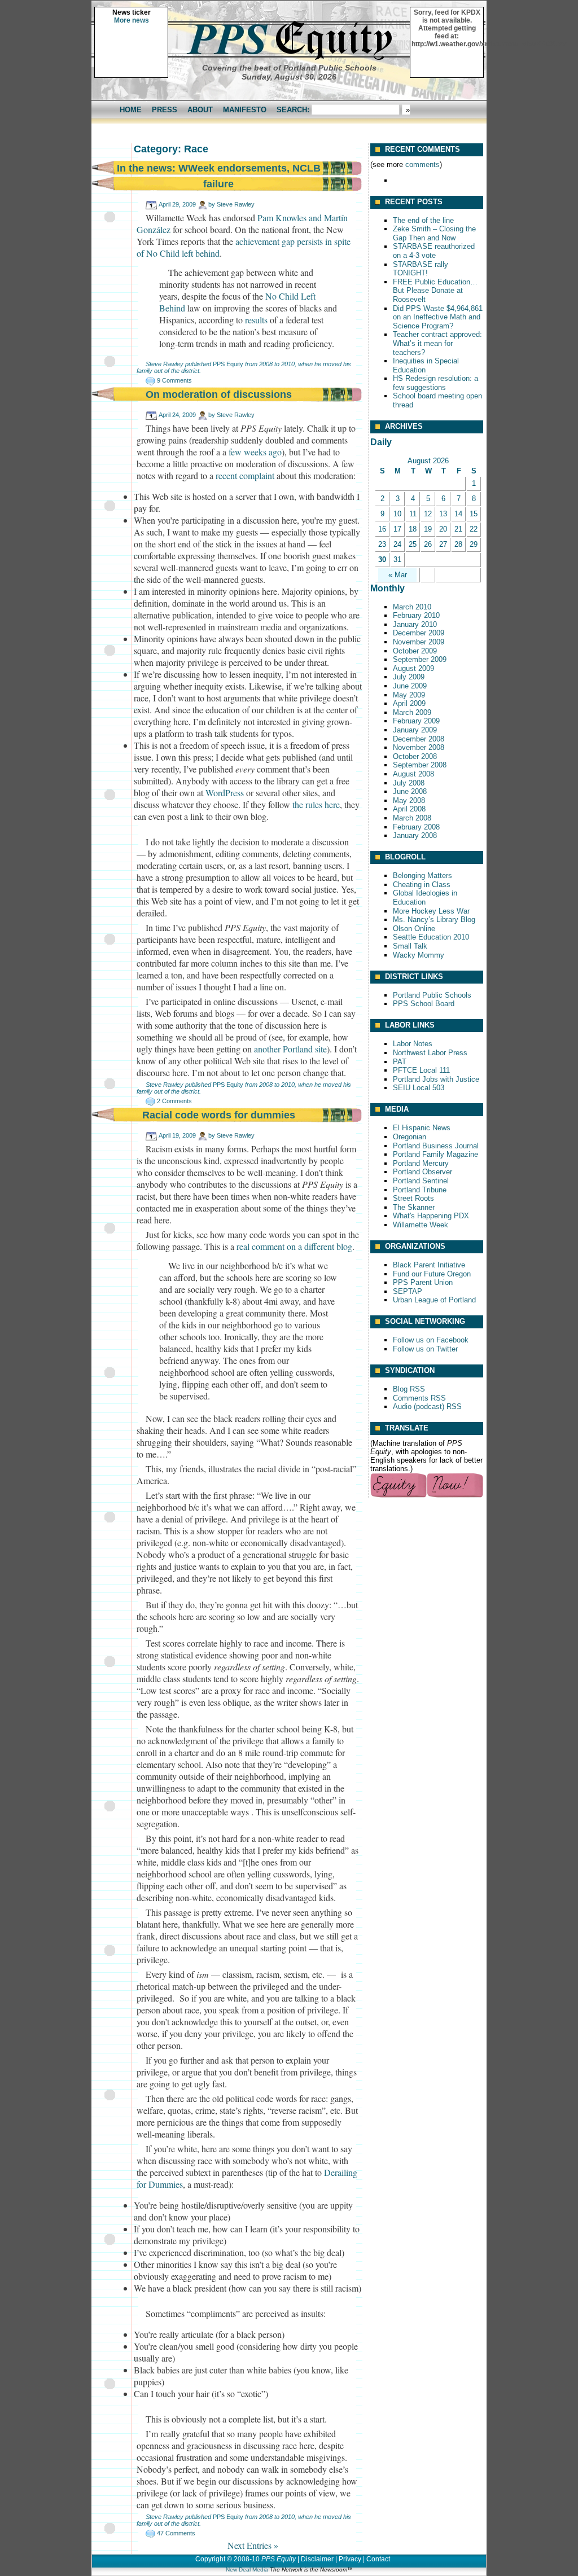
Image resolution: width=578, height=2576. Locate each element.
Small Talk (410, 946)
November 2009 (419, 642)
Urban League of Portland (434, 1300)
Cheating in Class (422, 885)
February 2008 (416, 827)
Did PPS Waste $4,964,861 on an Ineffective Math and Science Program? (438, 317)
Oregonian (410, 1137)
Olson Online (414, 929)
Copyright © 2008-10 (227, 2559)
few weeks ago (255, 452)
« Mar (398, 575)
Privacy (350, 2559)
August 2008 (413, 774)
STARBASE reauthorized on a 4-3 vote (434, 251)
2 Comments (174, 1101)
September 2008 (420, 765)
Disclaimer (317, 2559)
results (256, 320)
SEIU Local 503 (419, 1088)
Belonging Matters (422, 876)
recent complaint (245, 475)
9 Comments (174, 380)
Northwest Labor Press (430, 1053)
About (200, 110)
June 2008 (410, 791)
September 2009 (420, 659)
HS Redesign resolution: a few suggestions (435, 383)
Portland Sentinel (421, 1181)
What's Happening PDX (431, 1216)
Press (165, 110)
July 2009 (409, 677)
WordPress (225, 793)
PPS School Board (424, 1004)
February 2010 (416, 615)
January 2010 (415, 624)
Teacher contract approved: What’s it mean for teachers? (437, 343)
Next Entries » (253, 2545)
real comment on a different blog (294, 1246)
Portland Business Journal (436, 1146)
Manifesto (245, 110)
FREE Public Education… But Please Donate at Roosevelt (435, 291)
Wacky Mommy (419, 955)
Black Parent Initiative (429, 1265)
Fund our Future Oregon (432, 1274)
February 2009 (416, 721)
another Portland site (290, 1049)
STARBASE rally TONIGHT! (421, 269)
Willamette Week (421, 1225)
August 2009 (413, 668)
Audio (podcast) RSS (427, 1407)
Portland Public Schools (432, 995)
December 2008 (419, 739)
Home (131, 110)
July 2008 (409, 783)
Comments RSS (419, 1398)
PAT (400, 1062)
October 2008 (415, 756)
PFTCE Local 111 (421, 1070)
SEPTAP (408, 1291)
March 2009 (412, 712)
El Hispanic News (422, 1128)
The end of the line (423, 220)
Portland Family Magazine (435, 1154)
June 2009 (410, 686)
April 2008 (409, 809)
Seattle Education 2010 (431, 937)
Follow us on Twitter (425, 1349)
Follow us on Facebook (431, 1340)
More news (132, 20)
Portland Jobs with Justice (436, 1079)
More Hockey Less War (431, 911)
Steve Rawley (236, 204)
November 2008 (419, 747)
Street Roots (413, 1198)
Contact (378, 2559)
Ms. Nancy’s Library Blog (434, 920)
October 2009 (415, 651)
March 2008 (412, 818)
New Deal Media (247, 2570)
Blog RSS (409, 1389)
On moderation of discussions (219, 394)
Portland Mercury (421, 1163)
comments (422, 164)
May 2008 (409, 800)
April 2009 (409, 703)
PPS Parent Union (423, 1282)
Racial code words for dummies (219, 1115)
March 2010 (412, 607)
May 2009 (409, 695)
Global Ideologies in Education (425, 898)
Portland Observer (422, 1172)
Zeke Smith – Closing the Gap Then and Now (434, 233)
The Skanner (414, 1207)
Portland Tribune (420, 1190)
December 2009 (419, 633)
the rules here (316, 804)
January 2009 (415, 730)
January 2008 (415, 835)
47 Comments (176, 2533)
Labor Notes (413, 1044)
